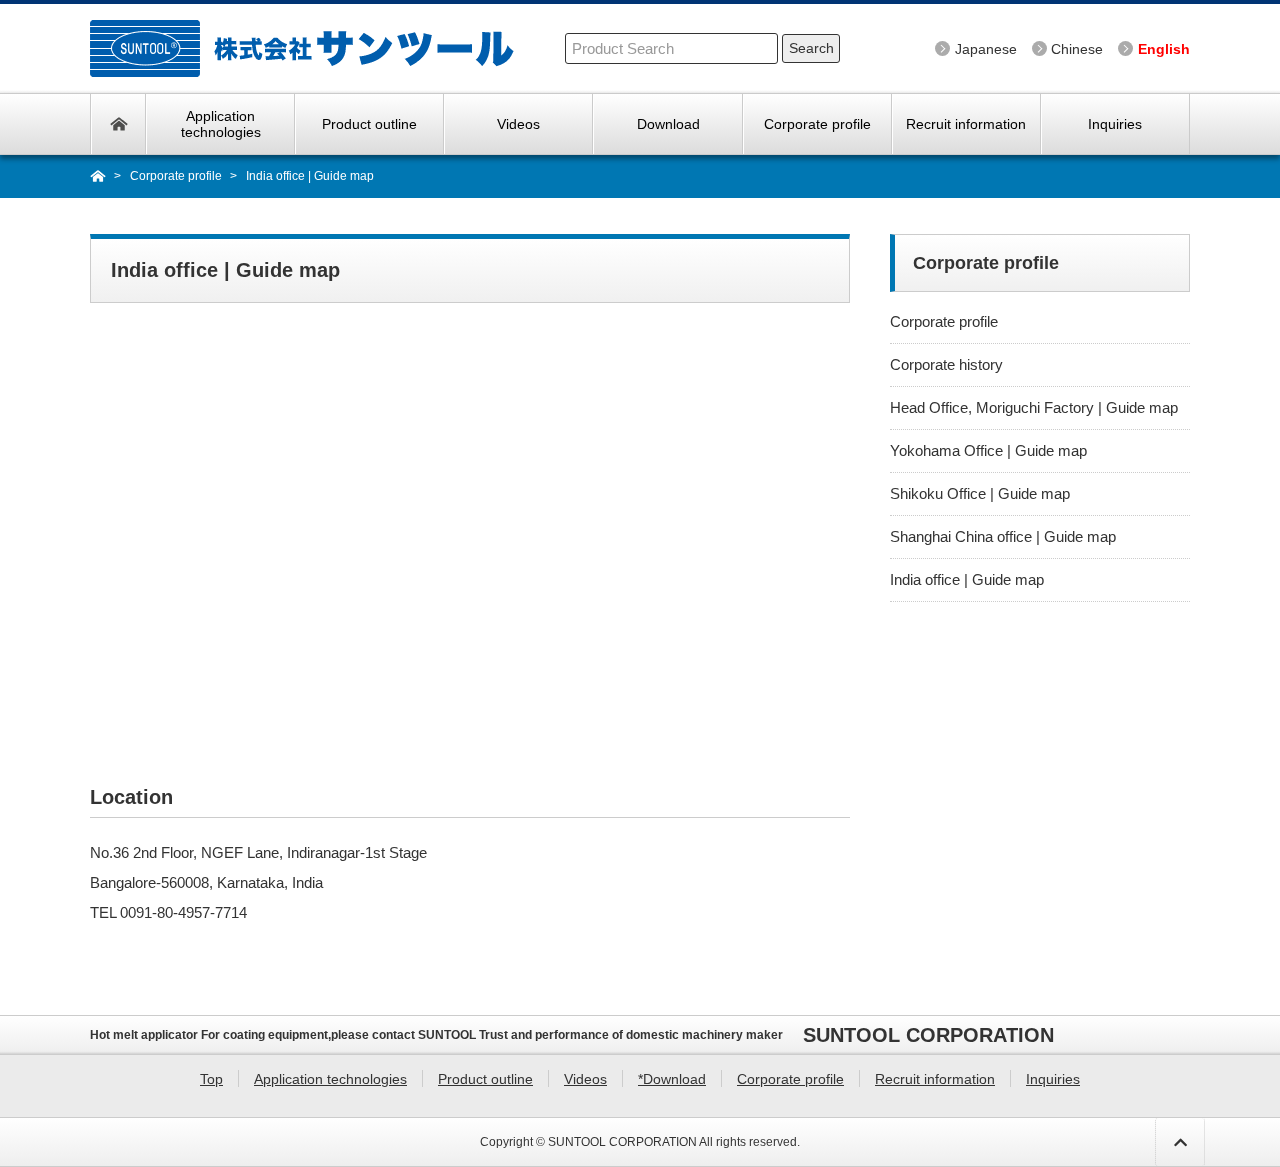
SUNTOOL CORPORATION (622, 1142)
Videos (518, 124)
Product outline (369, 124)
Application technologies (221, 124)
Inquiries (1115, 124)
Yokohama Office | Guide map (988, 450)
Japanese (986, 49)
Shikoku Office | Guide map (980, 493)
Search (811, 48)
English (1164, 49)
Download (668, 124)
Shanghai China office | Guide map (1003, 536)
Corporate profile (817, 124)
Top (118, 124)
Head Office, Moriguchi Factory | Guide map (1034, 407)
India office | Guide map (967, 579)
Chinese (1077, 49)
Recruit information (966, 124)
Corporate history (946, 364)
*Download (672, 1079)
